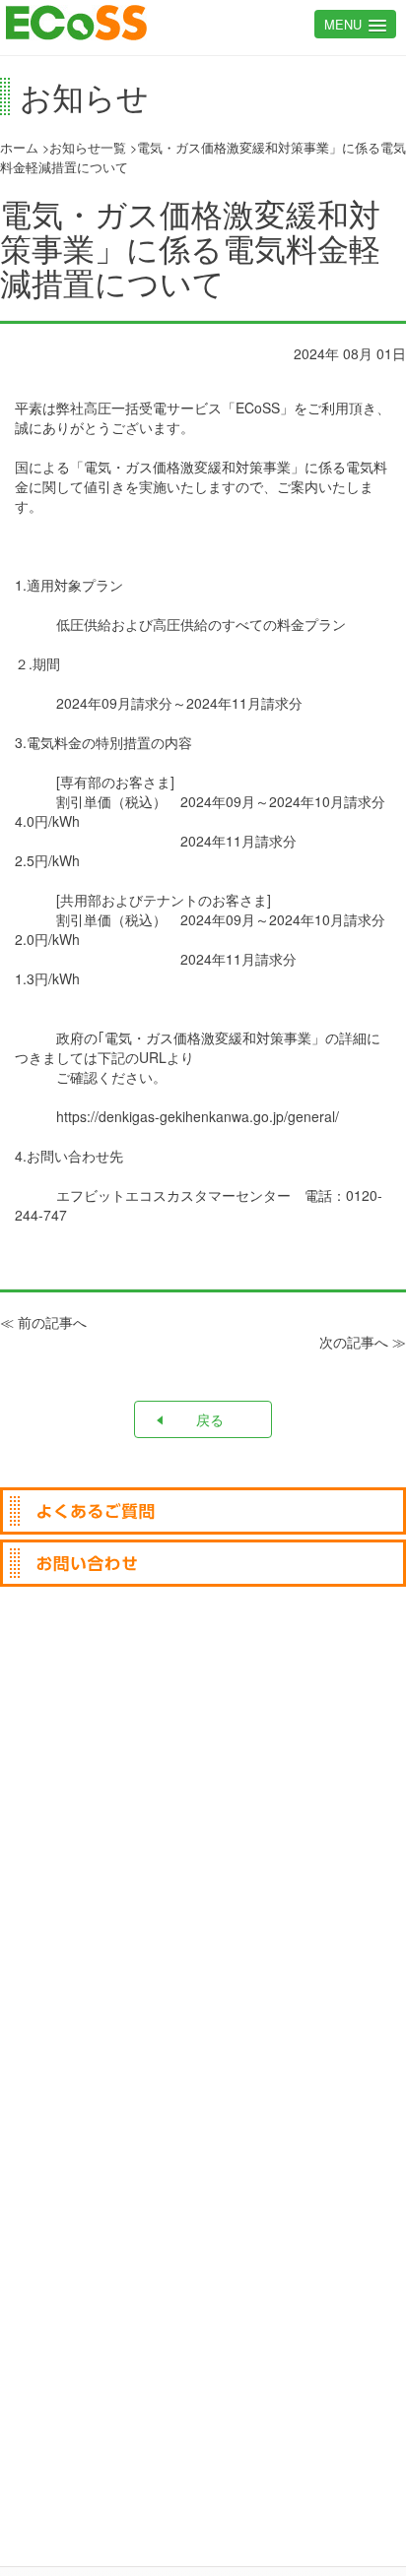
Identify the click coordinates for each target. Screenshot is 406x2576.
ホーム (19, 148)
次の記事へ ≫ (363, 1342)
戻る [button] (210, 1419)
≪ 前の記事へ (43, 1322)
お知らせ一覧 (88, 148)
